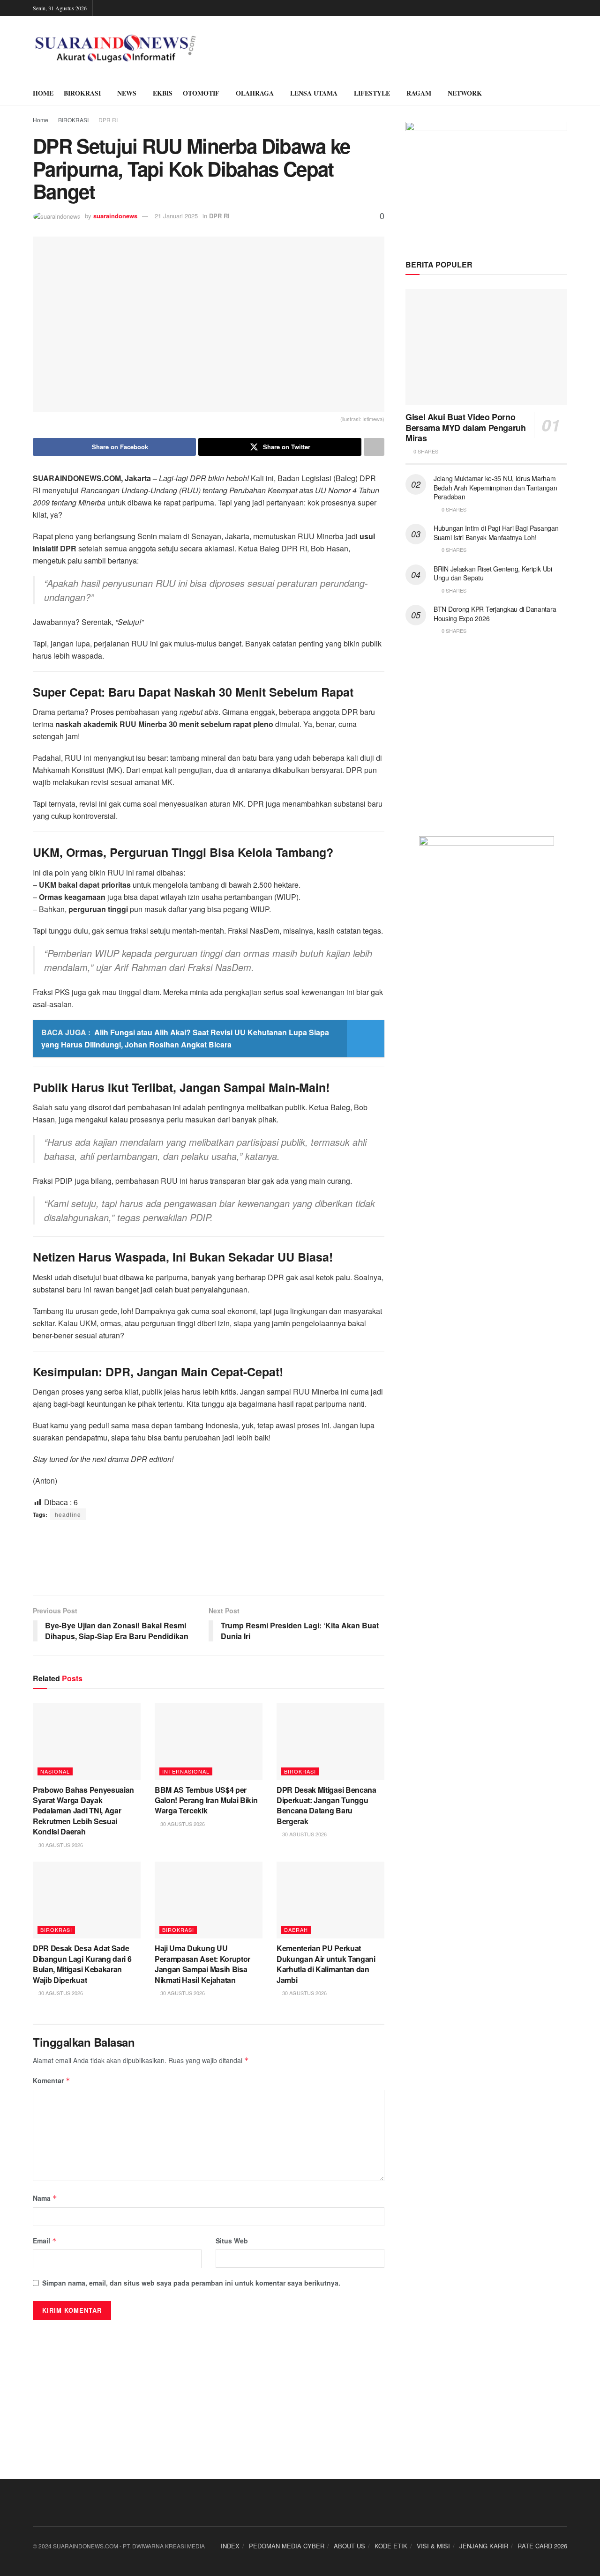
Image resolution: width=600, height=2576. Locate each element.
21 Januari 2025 (176, 216)
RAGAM (419, 93)
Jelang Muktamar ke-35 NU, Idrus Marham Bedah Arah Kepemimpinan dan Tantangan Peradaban (495, 487)
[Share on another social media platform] (374, 447)
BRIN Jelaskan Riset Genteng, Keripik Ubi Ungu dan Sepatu (493, 573)
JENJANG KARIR (484, 2546)
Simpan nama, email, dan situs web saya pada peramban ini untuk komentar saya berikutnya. (191, 2283)
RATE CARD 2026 (542, 2546)
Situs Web (232, 2241)
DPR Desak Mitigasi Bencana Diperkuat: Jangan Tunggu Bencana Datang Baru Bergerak (326, 1805)
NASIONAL (55, 1771)
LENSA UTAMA (314, 93)
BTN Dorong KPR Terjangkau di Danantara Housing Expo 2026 (495, 614)
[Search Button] (564, 93)
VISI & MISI (433, 2546)
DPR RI (108, 120)
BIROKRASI (82, 93)
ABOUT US (349, 2546)
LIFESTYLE (372, 93)
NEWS (127, 93)
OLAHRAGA (255, 93)
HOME (43, 93)
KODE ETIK (391, 2546)
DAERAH (296, 1930)
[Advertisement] (209, 1558)
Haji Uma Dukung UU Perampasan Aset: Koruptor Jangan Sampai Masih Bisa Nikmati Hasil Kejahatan (202, 1964)
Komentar (52, 2080)
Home (41, 120)
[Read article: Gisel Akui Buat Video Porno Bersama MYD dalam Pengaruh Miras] (486, 347)
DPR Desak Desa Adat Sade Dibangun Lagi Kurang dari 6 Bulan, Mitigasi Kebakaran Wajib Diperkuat (82, 1964)
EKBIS (163, 93)
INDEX (230, 2546)
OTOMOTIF (201, 93)
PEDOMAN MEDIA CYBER (287, 2546)
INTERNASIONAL (186, 1771)
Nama (45, 2198)
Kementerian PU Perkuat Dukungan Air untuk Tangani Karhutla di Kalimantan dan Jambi (326, 1964)
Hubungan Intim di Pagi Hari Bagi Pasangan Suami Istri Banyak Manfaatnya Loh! (496, 533)
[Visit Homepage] (116, 49)
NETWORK (465, 93)
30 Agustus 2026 (60, 1845)
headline (68, 1514)
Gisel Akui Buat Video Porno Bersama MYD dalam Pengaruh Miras (466, 427)
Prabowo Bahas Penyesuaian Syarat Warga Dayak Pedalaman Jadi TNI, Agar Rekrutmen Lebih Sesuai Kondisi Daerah (83, 1811)
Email (45, 2241)
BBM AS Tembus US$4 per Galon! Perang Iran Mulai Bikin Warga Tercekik (206, 1800)
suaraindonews (115, 216)
